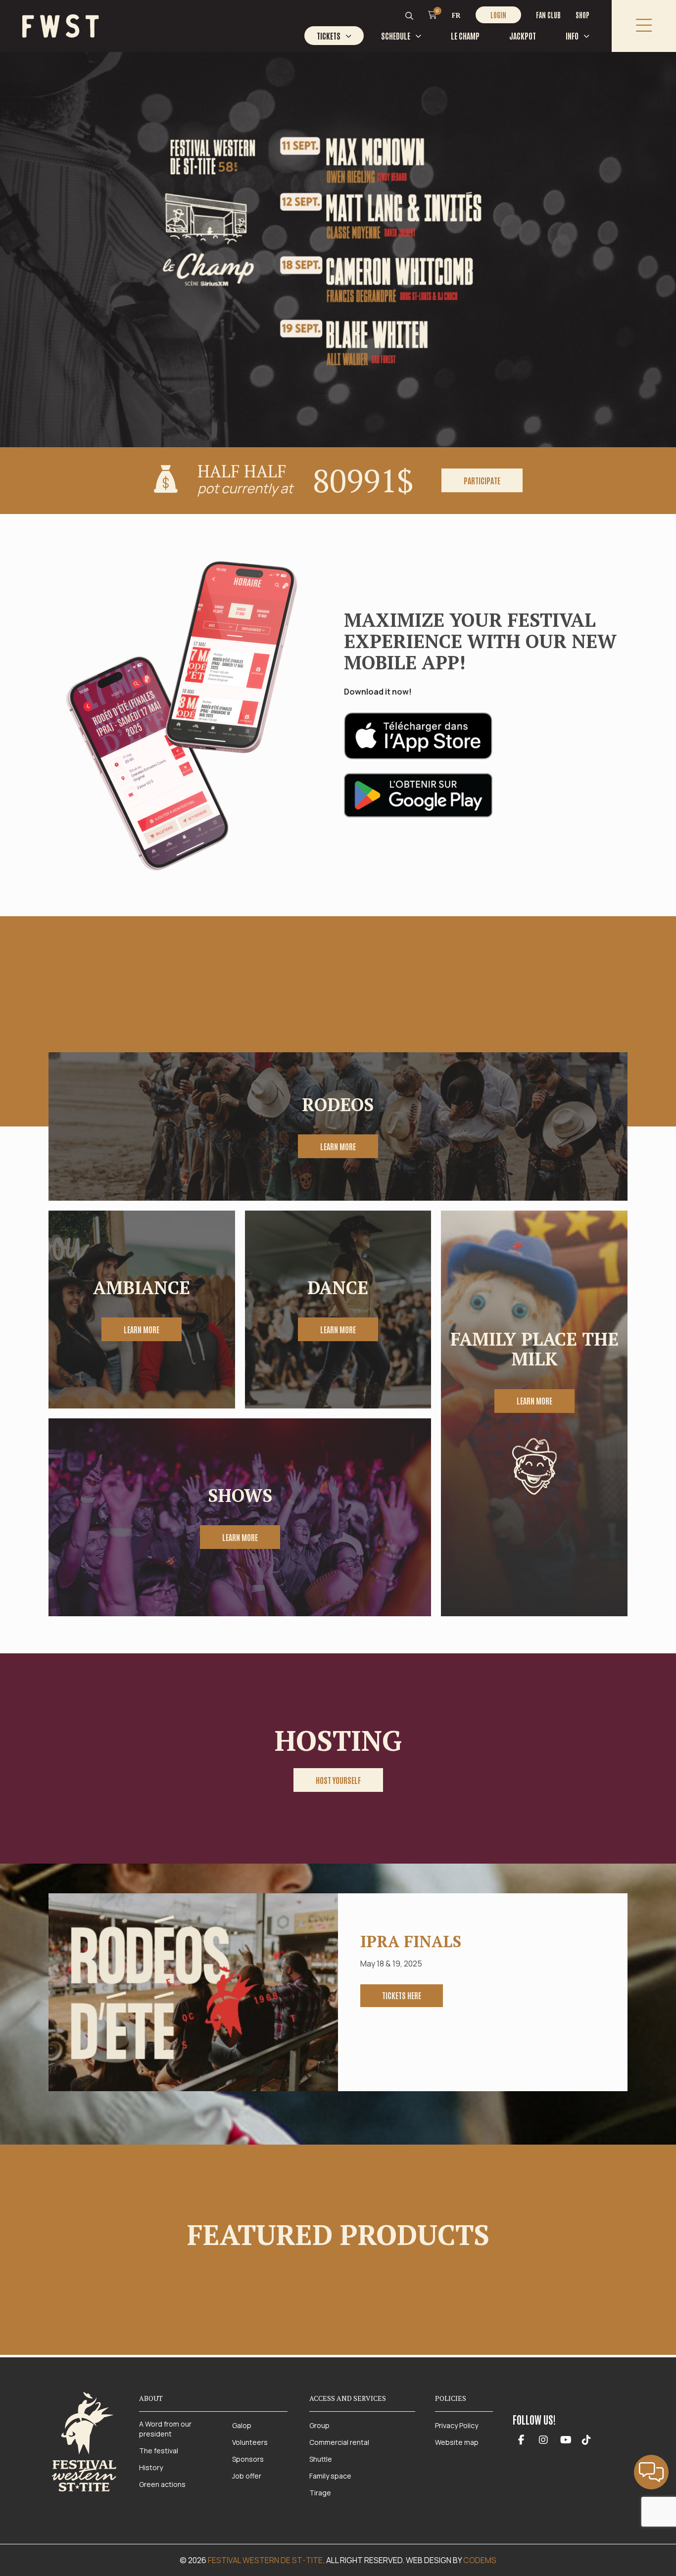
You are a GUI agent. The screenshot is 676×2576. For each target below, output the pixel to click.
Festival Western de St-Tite (265, 2560)
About (151, 2398)
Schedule (396, 36)
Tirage (320, 2493)
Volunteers (250, 2442)
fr (456, 15)
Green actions (162, 2484)
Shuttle (321, 2459)
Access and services (348, 2398)
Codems (480, 2560)
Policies (451, 2398)
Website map (457, 2442)
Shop (582, 15)
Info (572, 36)
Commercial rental (339, 2442)
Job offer (247, 2476)
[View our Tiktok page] (586, 2440)
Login (498, 15)
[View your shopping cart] (433, 14)
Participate (482, 480)
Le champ (465, 36)
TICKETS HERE (402, 1995)
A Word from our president (165, 2429)
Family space (330, 2476)
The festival (159, 2451)
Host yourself (338, 1780)
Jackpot (523, 36)
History (151, 2467)
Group (319, 2425)
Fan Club (548, 15)
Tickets (329, 36)
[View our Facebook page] (521, 2440)
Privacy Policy (457, 2425)
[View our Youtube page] (566, 2440)
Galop (242, 2425)
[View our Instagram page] (544, 2440)
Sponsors (248, 2459)
